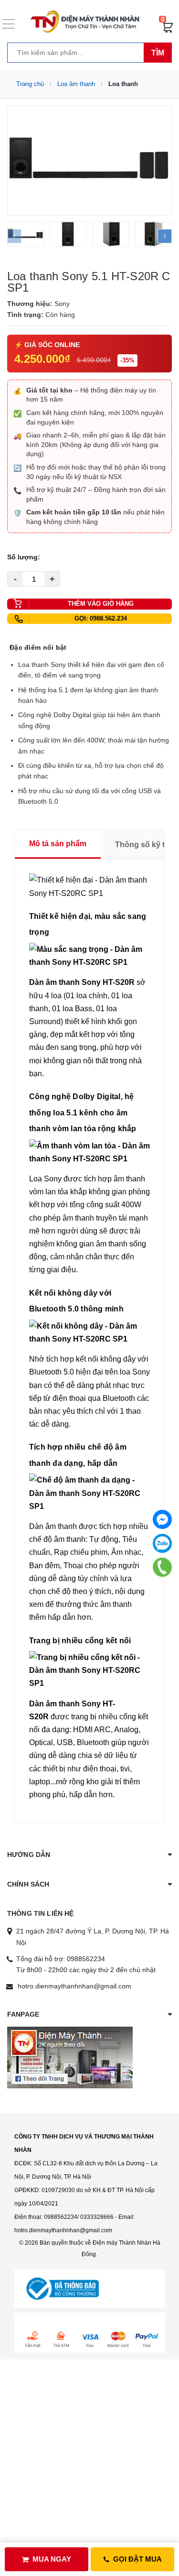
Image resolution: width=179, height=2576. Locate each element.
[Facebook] (162, 1519)
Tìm (158, 53)
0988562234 (86, 1959)
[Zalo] (162, 1543)
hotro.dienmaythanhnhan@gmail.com (74, 1986)
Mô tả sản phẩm (58, 844)
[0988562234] (163, 1567)
